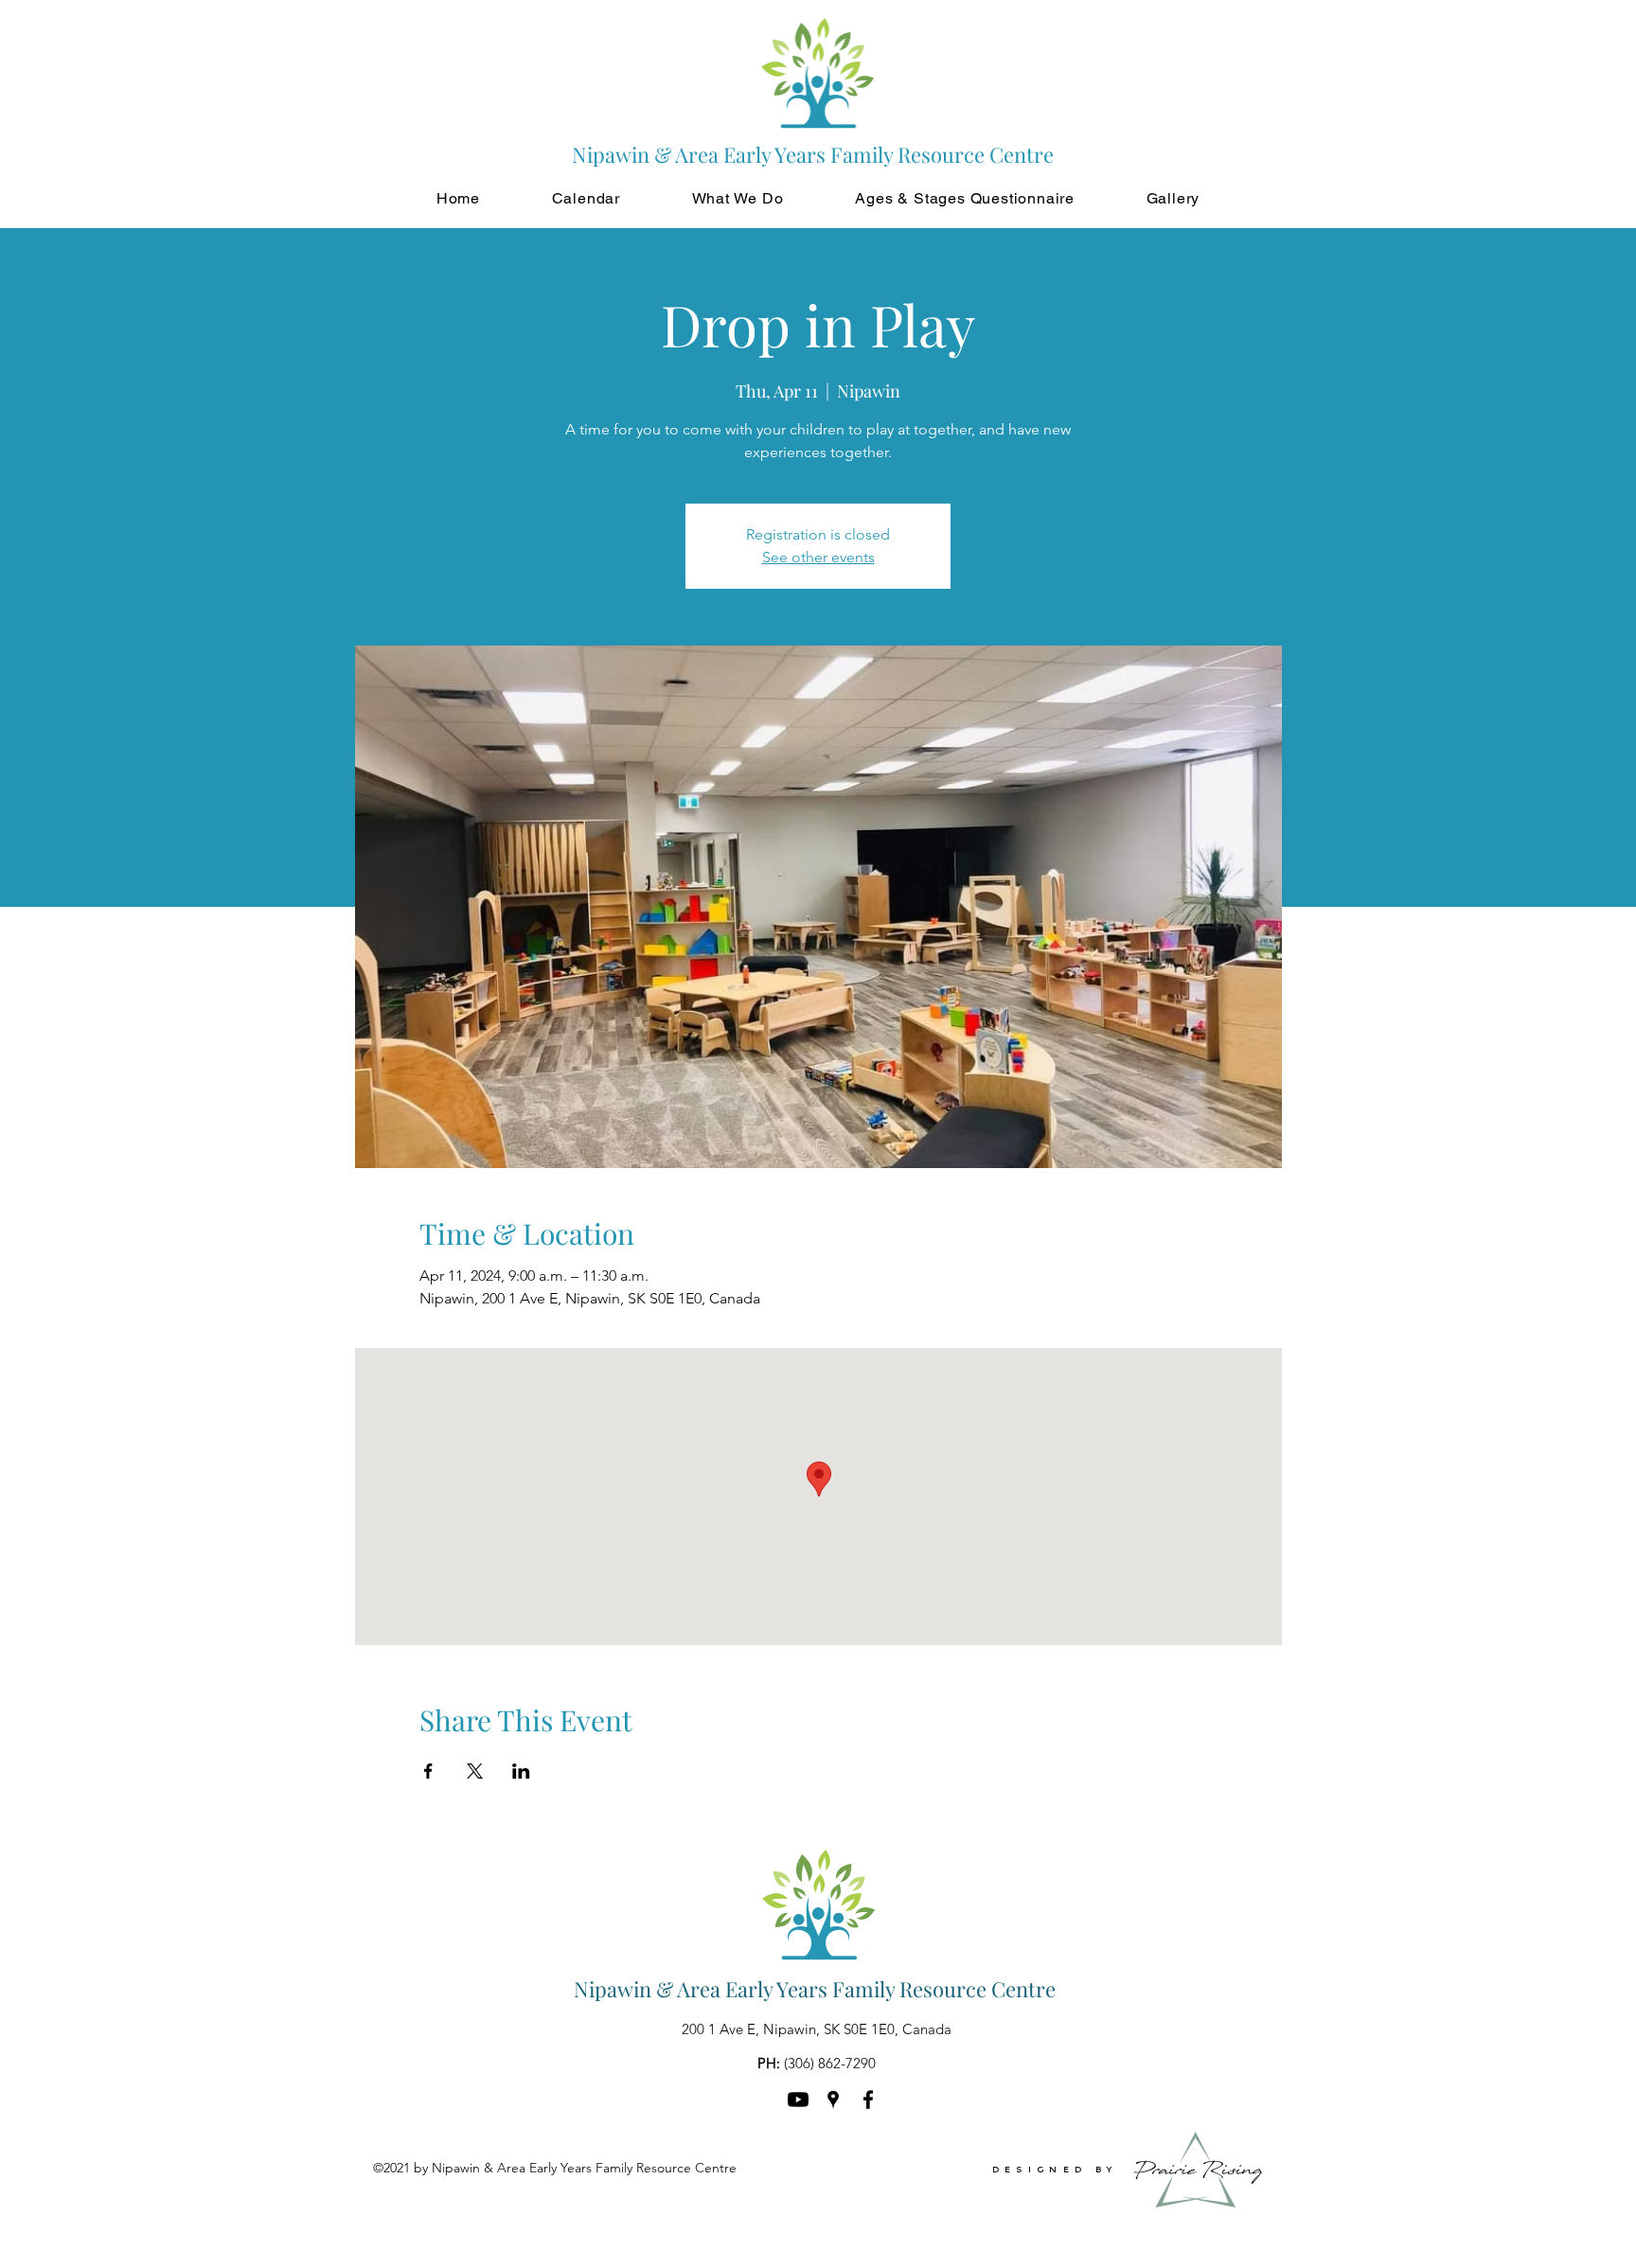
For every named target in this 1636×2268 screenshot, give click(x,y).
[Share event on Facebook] (428, 1771)
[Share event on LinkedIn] (521, 1771)
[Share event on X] (475, 1771)
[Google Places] (833, 2100)
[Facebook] (868, 2100)
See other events (818, 557)
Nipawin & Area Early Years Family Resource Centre (815, 1989)
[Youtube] (798, 2100)
